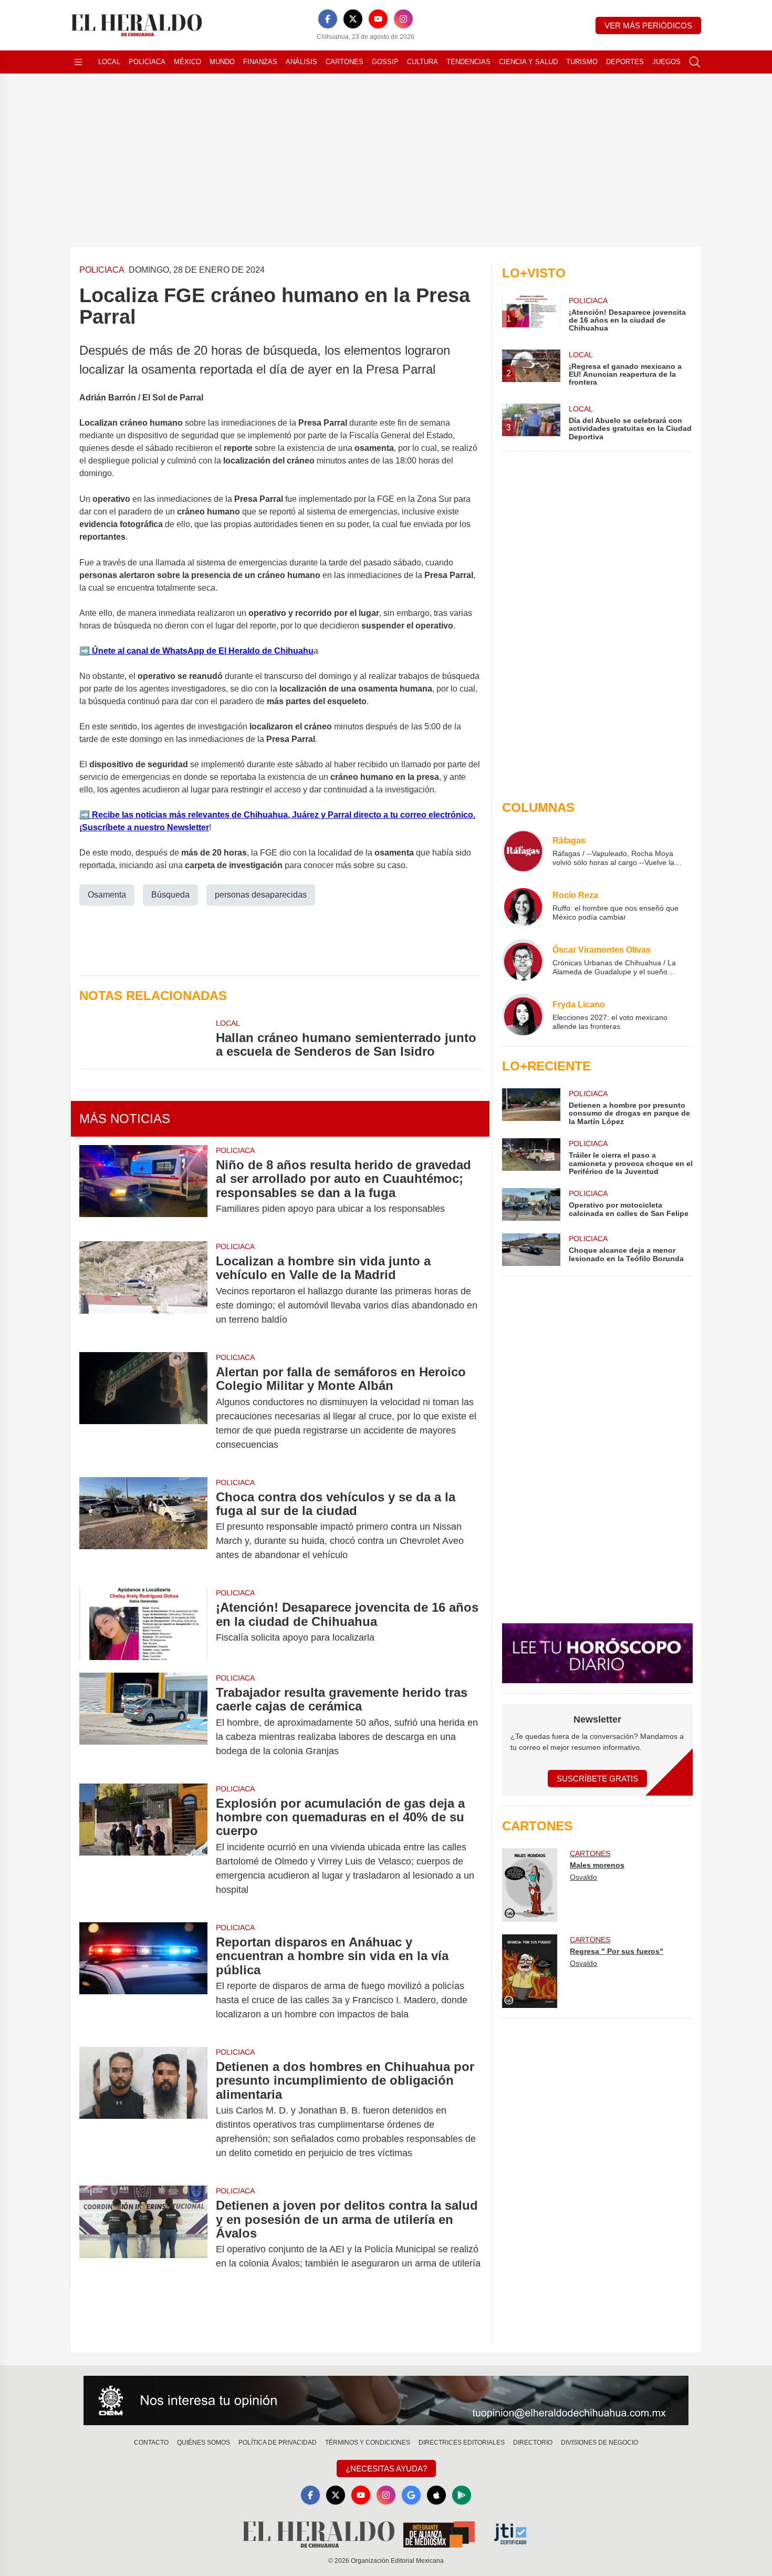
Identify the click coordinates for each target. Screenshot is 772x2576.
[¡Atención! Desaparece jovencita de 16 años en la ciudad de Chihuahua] (143, 1624)
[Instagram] (403, 19)
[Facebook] (328, 19)
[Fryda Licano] (523, 1015)
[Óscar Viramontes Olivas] (523, 960)
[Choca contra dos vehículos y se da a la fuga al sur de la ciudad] (143, 1526)
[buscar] (695, 62)
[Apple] (436, 2495)
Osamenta (107, 895)
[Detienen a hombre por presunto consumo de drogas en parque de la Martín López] (531, 1107)
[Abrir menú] (78, 62)
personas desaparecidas (261, 895)
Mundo (222, 62)
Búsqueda (170, 895)
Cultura (422, 62)
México (187, 62)
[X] (353, 19)
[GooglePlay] (462, 2495)
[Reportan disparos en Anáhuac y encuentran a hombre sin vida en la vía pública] (143, 1978)
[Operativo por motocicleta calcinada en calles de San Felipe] (531, 1204)
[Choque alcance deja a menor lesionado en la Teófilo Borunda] (531, 1250)
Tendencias (468, 62)
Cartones (345, 62)
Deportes (625, 62)
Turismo (582, 62)
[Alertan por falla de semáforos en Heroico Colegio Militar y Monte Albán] (143, 1408)
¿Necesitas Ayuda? (386, 2469)
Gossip (385, 62)
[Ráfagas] (523, 851)
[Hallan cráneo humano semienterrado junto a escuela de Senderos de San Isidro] (143, 1038)
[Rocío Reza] (523, 905)
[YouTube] (378, 19)
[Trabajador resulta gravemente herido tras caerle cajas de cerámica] (143, 1722)
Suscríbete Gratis (597, 1779)
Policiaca (147, 62)
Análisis (301, 62)
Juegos (666, 62)
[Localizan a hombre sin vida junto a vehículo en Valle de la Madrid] (143, 1290)
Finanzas (260, 62)
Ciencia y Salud (528, 62)
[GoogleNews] (411, 2495)
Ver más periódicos (648, 25)
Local (109, 62)
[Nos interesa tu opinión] (386, 2400)
